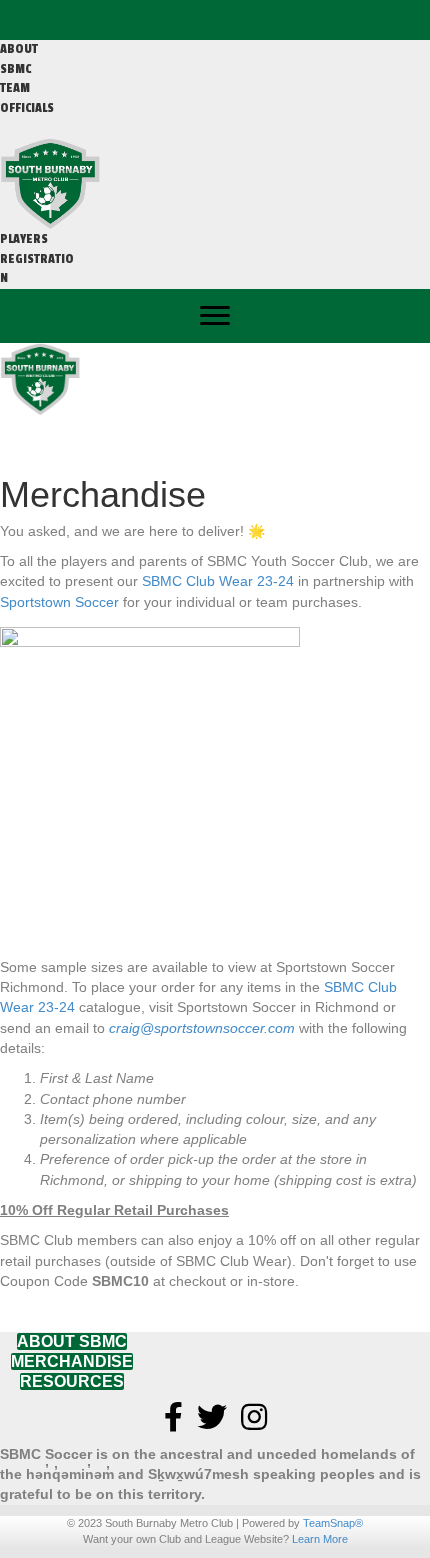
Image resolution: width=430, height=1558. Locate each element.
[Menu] (215, 316)
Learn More (320, 1539)
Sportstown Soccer (59, 602)
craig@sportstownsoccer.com (202, 1028)
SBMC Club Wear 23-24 (218, 581)
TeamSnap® (333, 1523)
